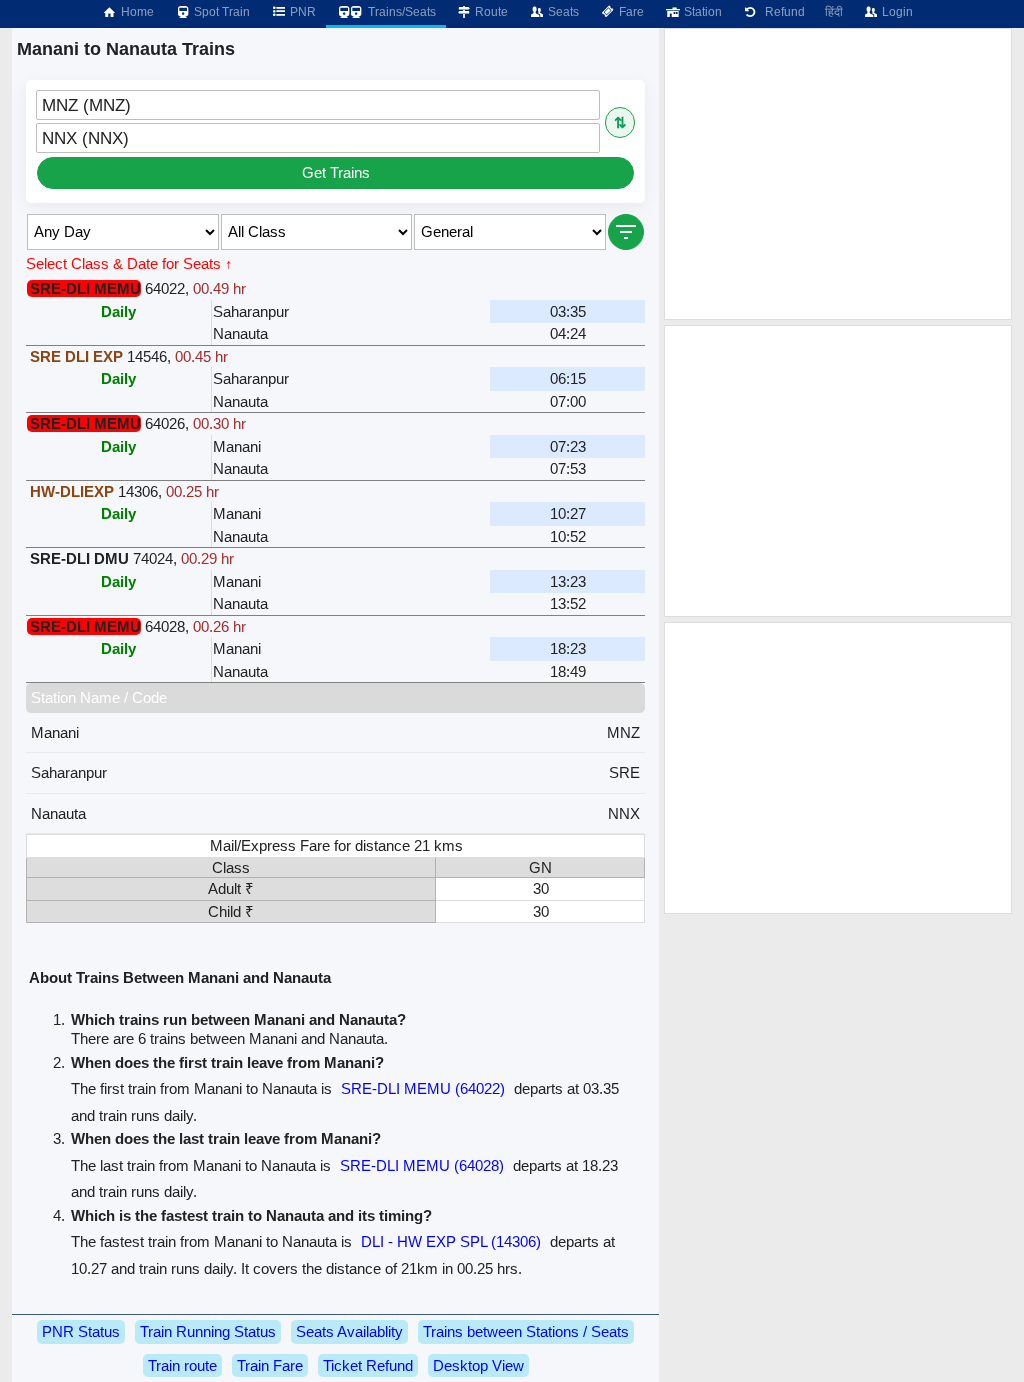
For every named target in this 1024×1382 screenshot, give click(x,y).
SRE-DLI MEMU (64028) (422, 1165)
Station (701, 12)
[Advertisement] (838, 174)
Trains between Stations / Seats (526, 1331)
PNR (301, 12)
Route (490, 12)
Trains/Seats (400, 12)
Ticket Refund (368, 1365)
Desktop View (478, 1365)
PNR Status (81, 1331)
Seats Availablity (349, 1331)
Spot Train (220, 12)
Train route (182, 1365)
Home (136, 12)
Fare (630, 12)
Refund (782, 12)
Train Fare (270, 1365)
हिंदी (834, 12)
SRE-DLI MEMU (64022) (423, 1088)
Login (896, 12)
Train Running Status (208, 1331)
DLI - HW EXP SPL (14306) (451, 1241)
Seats (562, 12)
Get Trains (336, 172)
